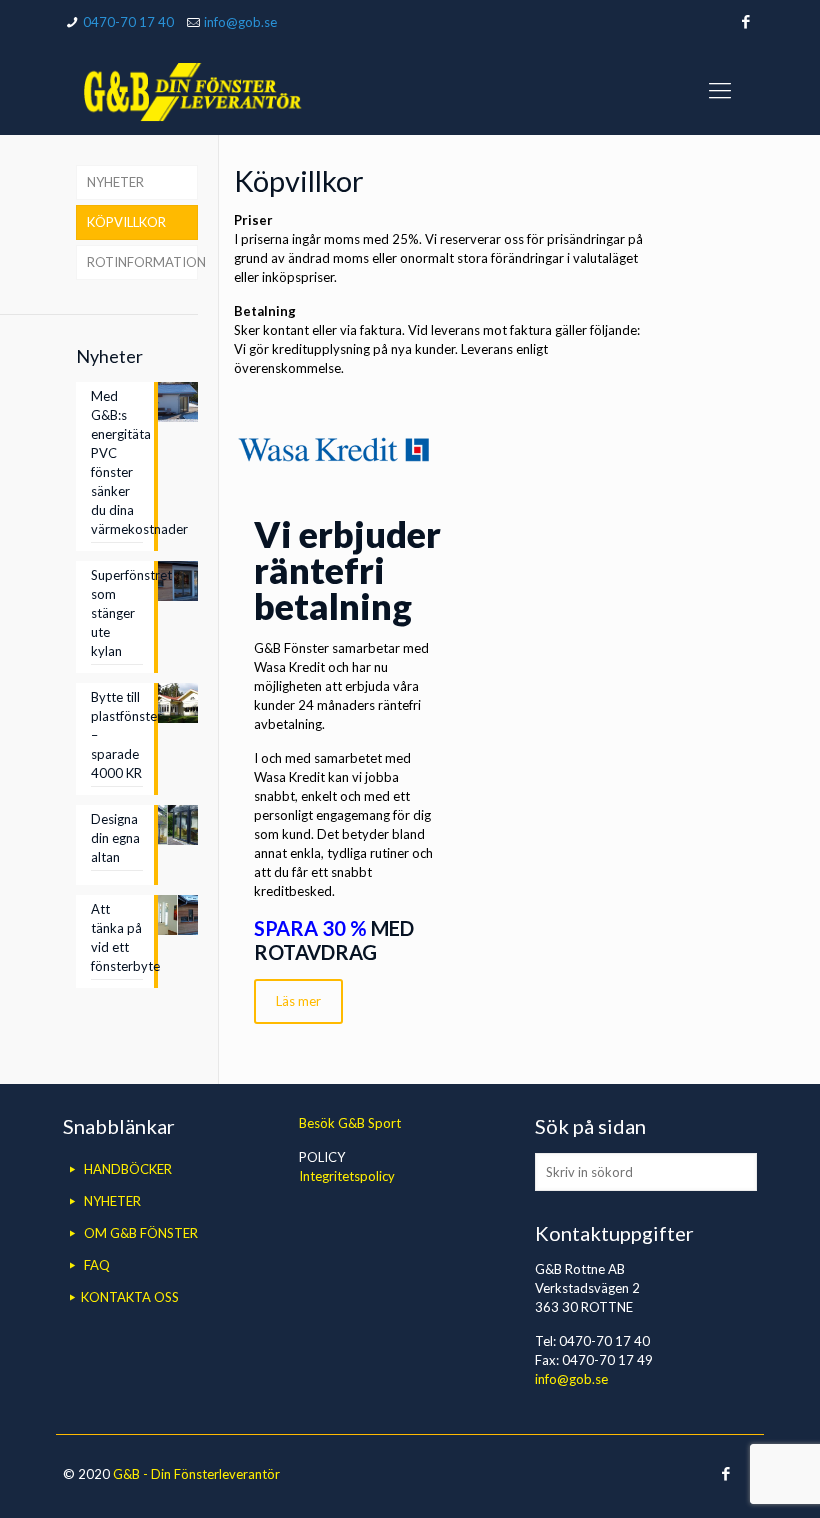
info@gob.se (240, 22)
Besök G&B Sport (350, 1123)
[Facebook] (746, 21)
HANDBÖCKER (128, 1169)
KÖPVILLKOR (126, 222)
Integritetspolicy (347, 1176)
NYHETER (115, 182)
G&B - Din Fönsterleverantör (196, 1474)
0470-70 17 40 (128, 22)
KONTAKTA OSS (130, 1297)
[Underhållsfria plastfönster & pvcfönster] (192, 90)
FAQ (97, 1265)
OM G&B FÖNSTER (141, 1233)
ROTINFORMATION (142, 262)
